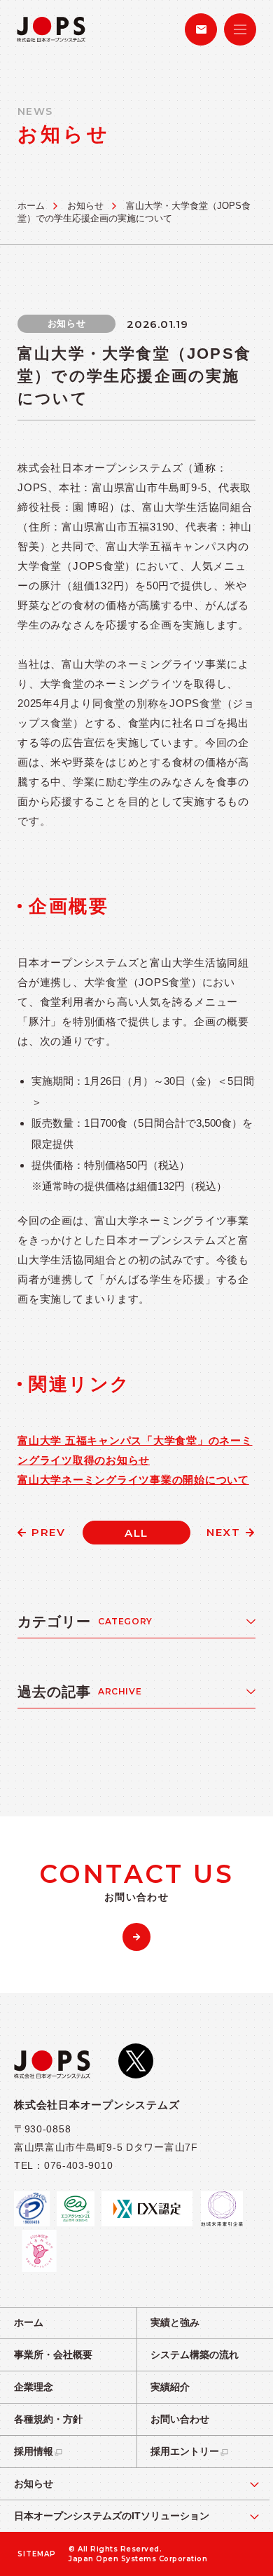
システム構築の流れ (195, 2355)
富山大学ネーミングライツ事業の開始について (133, 1480)
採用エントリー (185, 2451)
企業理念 (34, 2387)
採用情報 (34, 2451)
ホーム (31, 206)
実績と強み (175, 2322)
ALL (136, 1533)
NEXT (223, 1532)
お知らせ (85, 206)
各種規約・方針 (48, 2419)
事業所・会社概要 (53, 2355)
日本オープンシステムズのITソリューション (112, 2516)
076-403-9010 (78, 2165)
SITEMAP (37, 2554)
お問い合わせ (180, 2419)
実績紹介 (170, 2387)
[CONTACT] (201, 29)
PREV (48, 1532)
